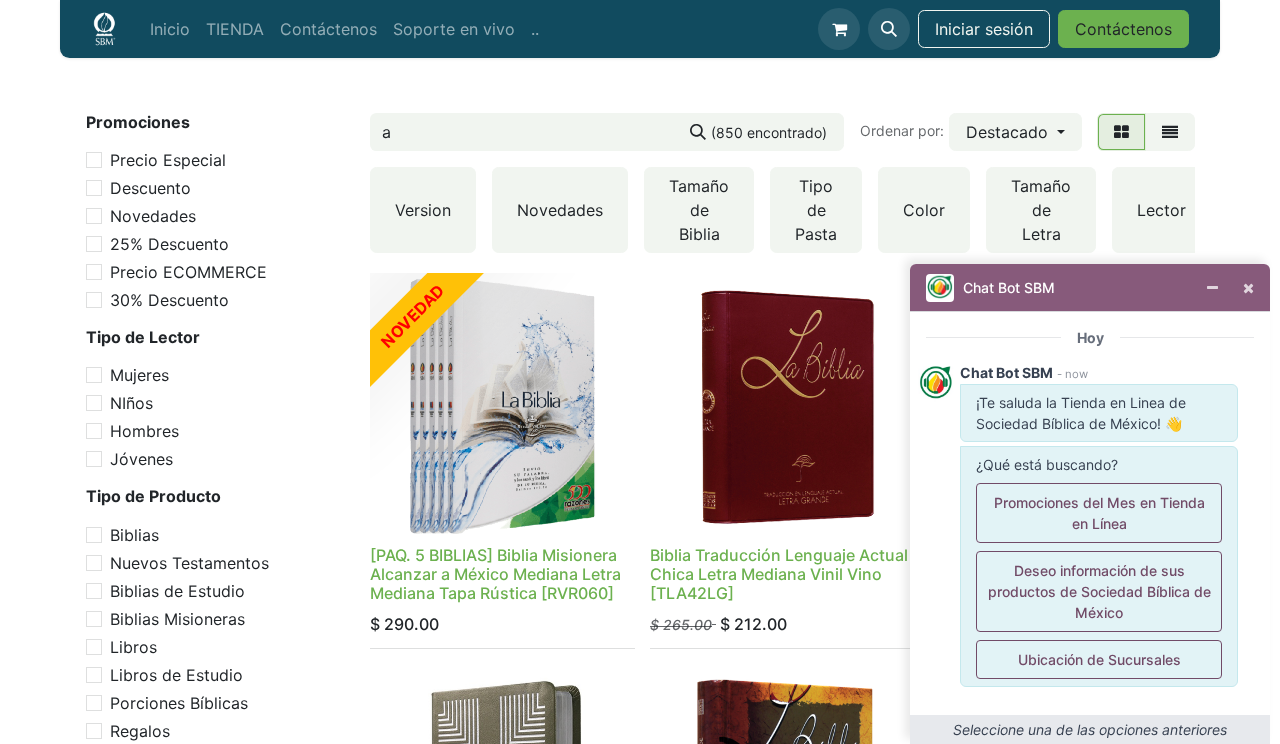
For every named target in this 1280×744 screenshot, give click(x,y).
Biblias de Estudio (177, 591)
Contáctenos (1123, 29)
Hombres (144, 431)
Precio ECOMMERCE (188, 272)
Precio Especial (168, 160)
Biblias (134, 535)
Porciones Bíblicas (179, 703)
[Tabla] (1121, 132)
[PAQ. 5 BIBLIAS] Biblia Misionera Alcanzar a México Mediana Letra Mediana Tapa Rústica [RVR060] (495, 574)
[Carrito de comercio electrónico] (839, 29)
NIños (131, 403)
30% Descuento (169, 300)
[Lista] (1170, 132)
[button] (889, 29)
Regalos (140, 731)
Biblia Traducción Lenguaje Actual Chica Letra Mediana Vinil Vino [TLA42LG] (779, 574)
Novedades (153, 216)
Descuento (150, 188)
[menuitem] (170, 29)
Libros (133, 647)
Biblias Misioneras (177, 619)
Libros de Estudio (176, 675)
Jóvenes (141, 459)
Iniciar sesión (984, 29)
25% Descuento (169, 244)
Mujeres (139, 375)
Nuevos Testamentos (189, 563)
